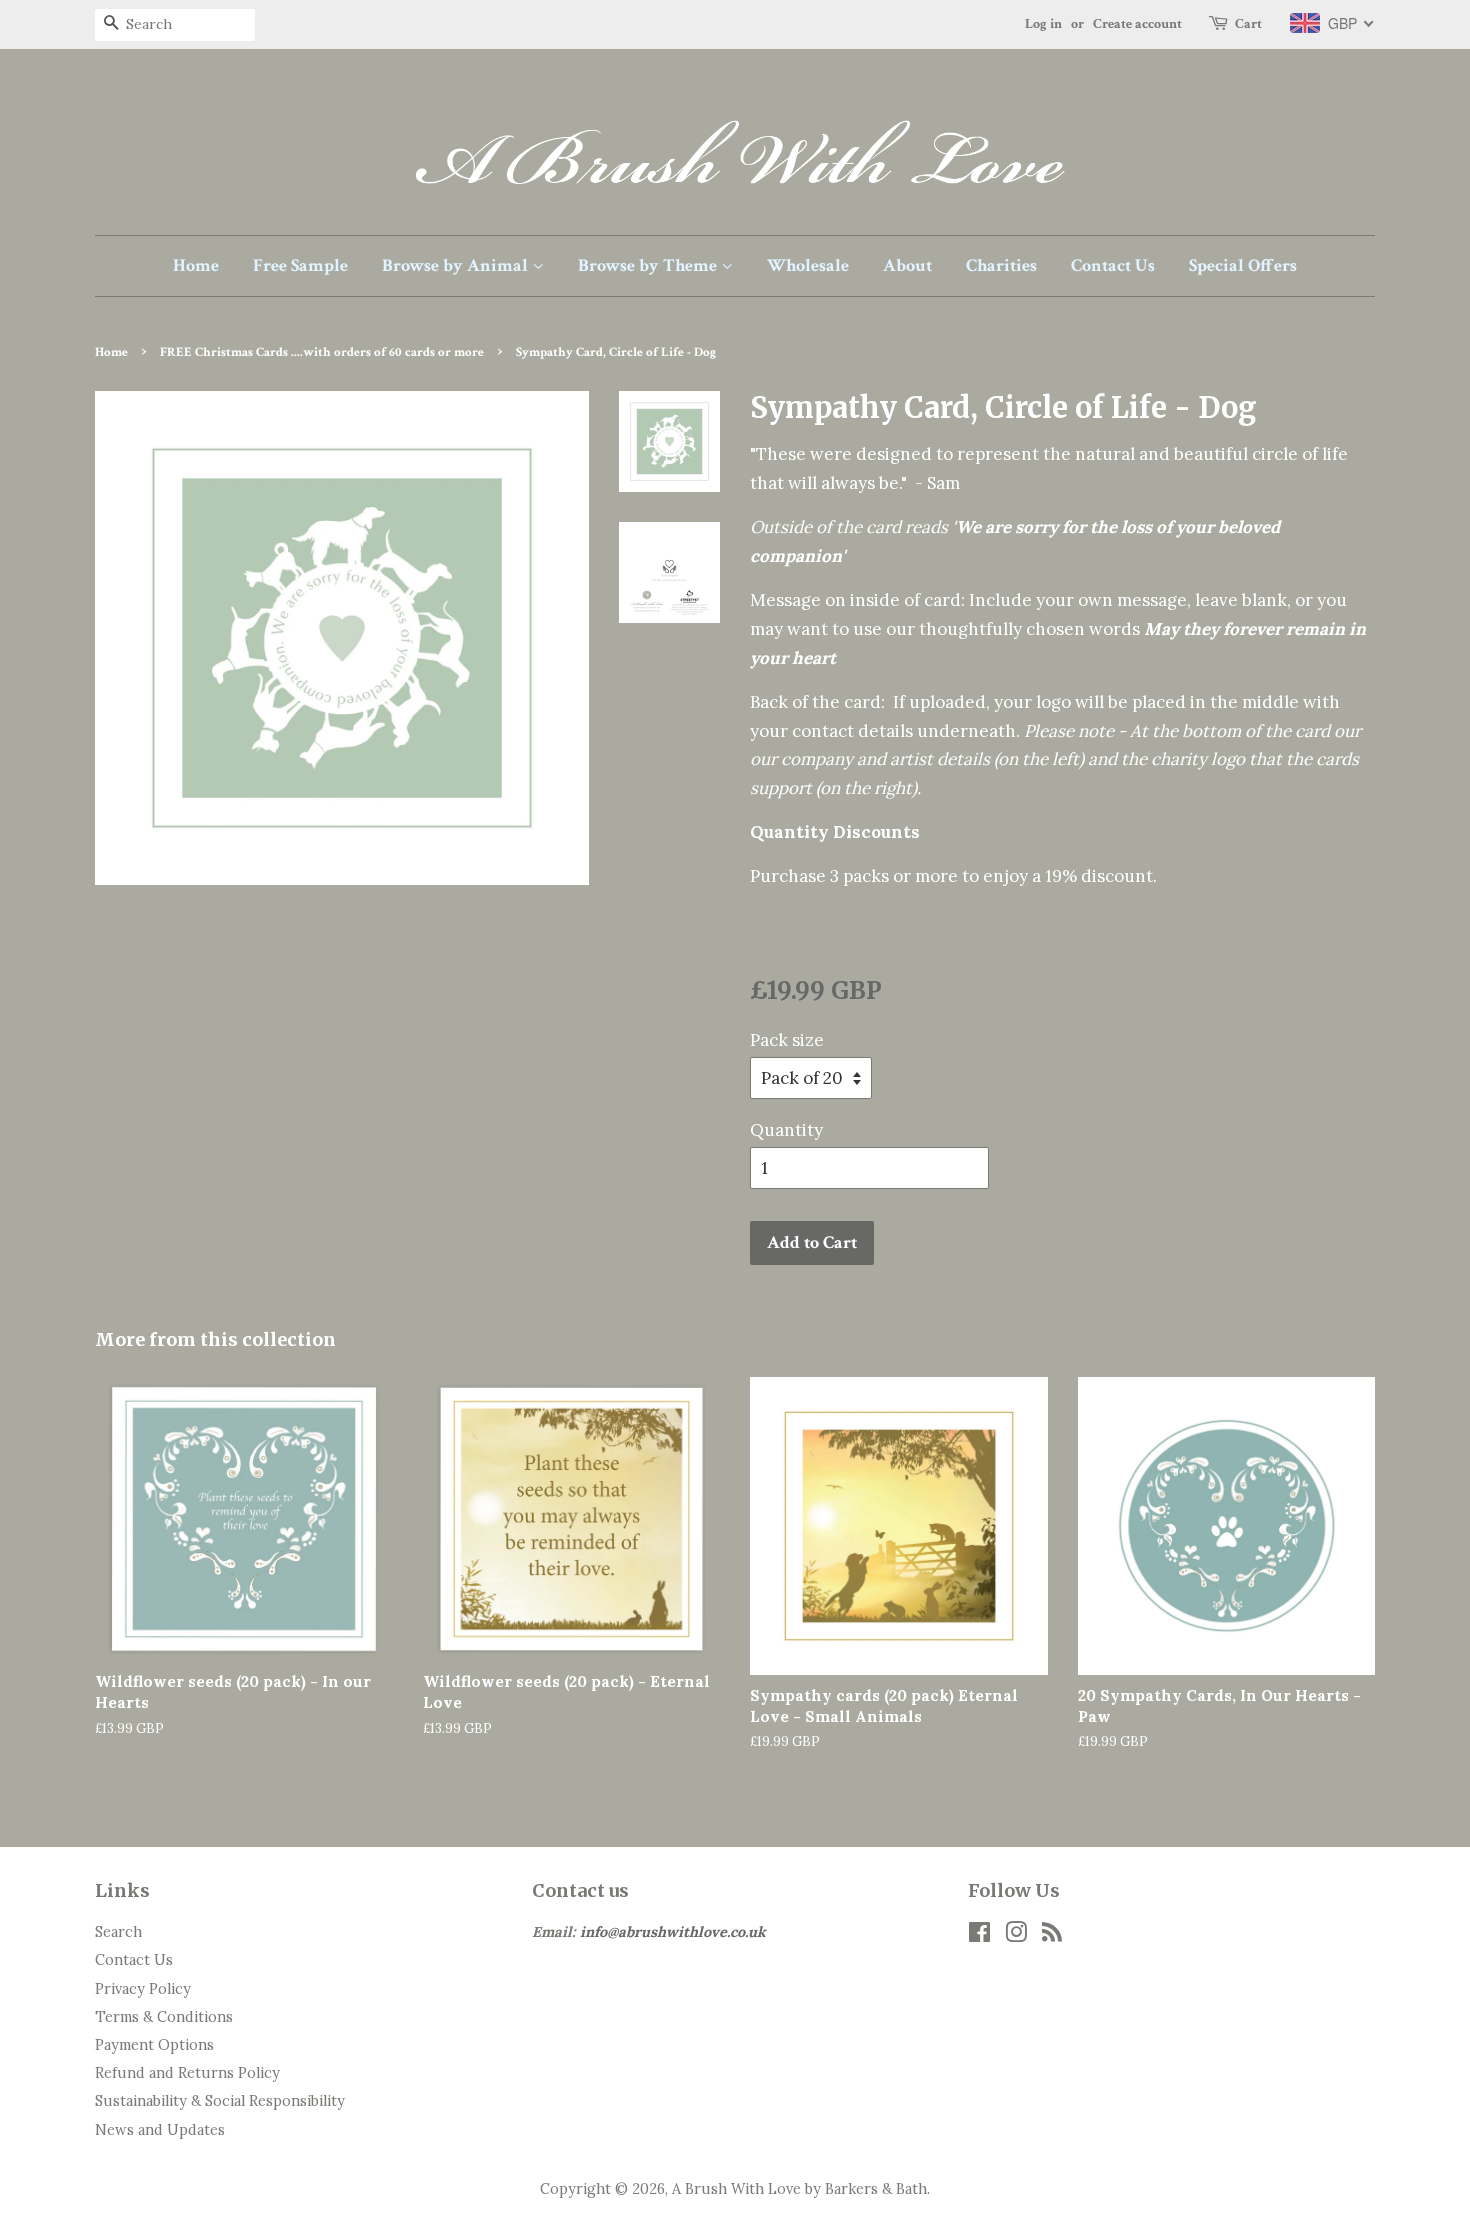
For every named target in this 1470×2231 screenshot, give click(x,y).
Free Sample (300, 265)
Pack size (787, 1040)
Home (196, 265)
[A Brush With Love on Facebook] (979, 1935)
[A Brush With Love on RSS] (1052, 1935)
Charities (1001, 265)
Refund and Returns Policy (187, 2072)
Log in (1043, 24)
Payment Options (154, 2044)
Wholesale (808, 265)
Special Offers (1243, 265)
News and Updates (160, 2129)
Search (118, 1931)
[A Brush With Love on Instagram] (1016, 1935)
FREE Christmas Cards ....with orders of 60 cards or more (322, 352)
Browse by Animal (457, 265)
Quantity (786, 1130)
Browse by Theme (649, 265)
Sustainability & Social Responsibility (220, 2100)
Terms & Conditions (164, 2016)
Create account (1137, 24)
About (907, 265)
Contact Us (1113, 265)
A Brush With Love (736, 2188)
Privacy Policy (143, 1988)
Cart (1248, 24)
